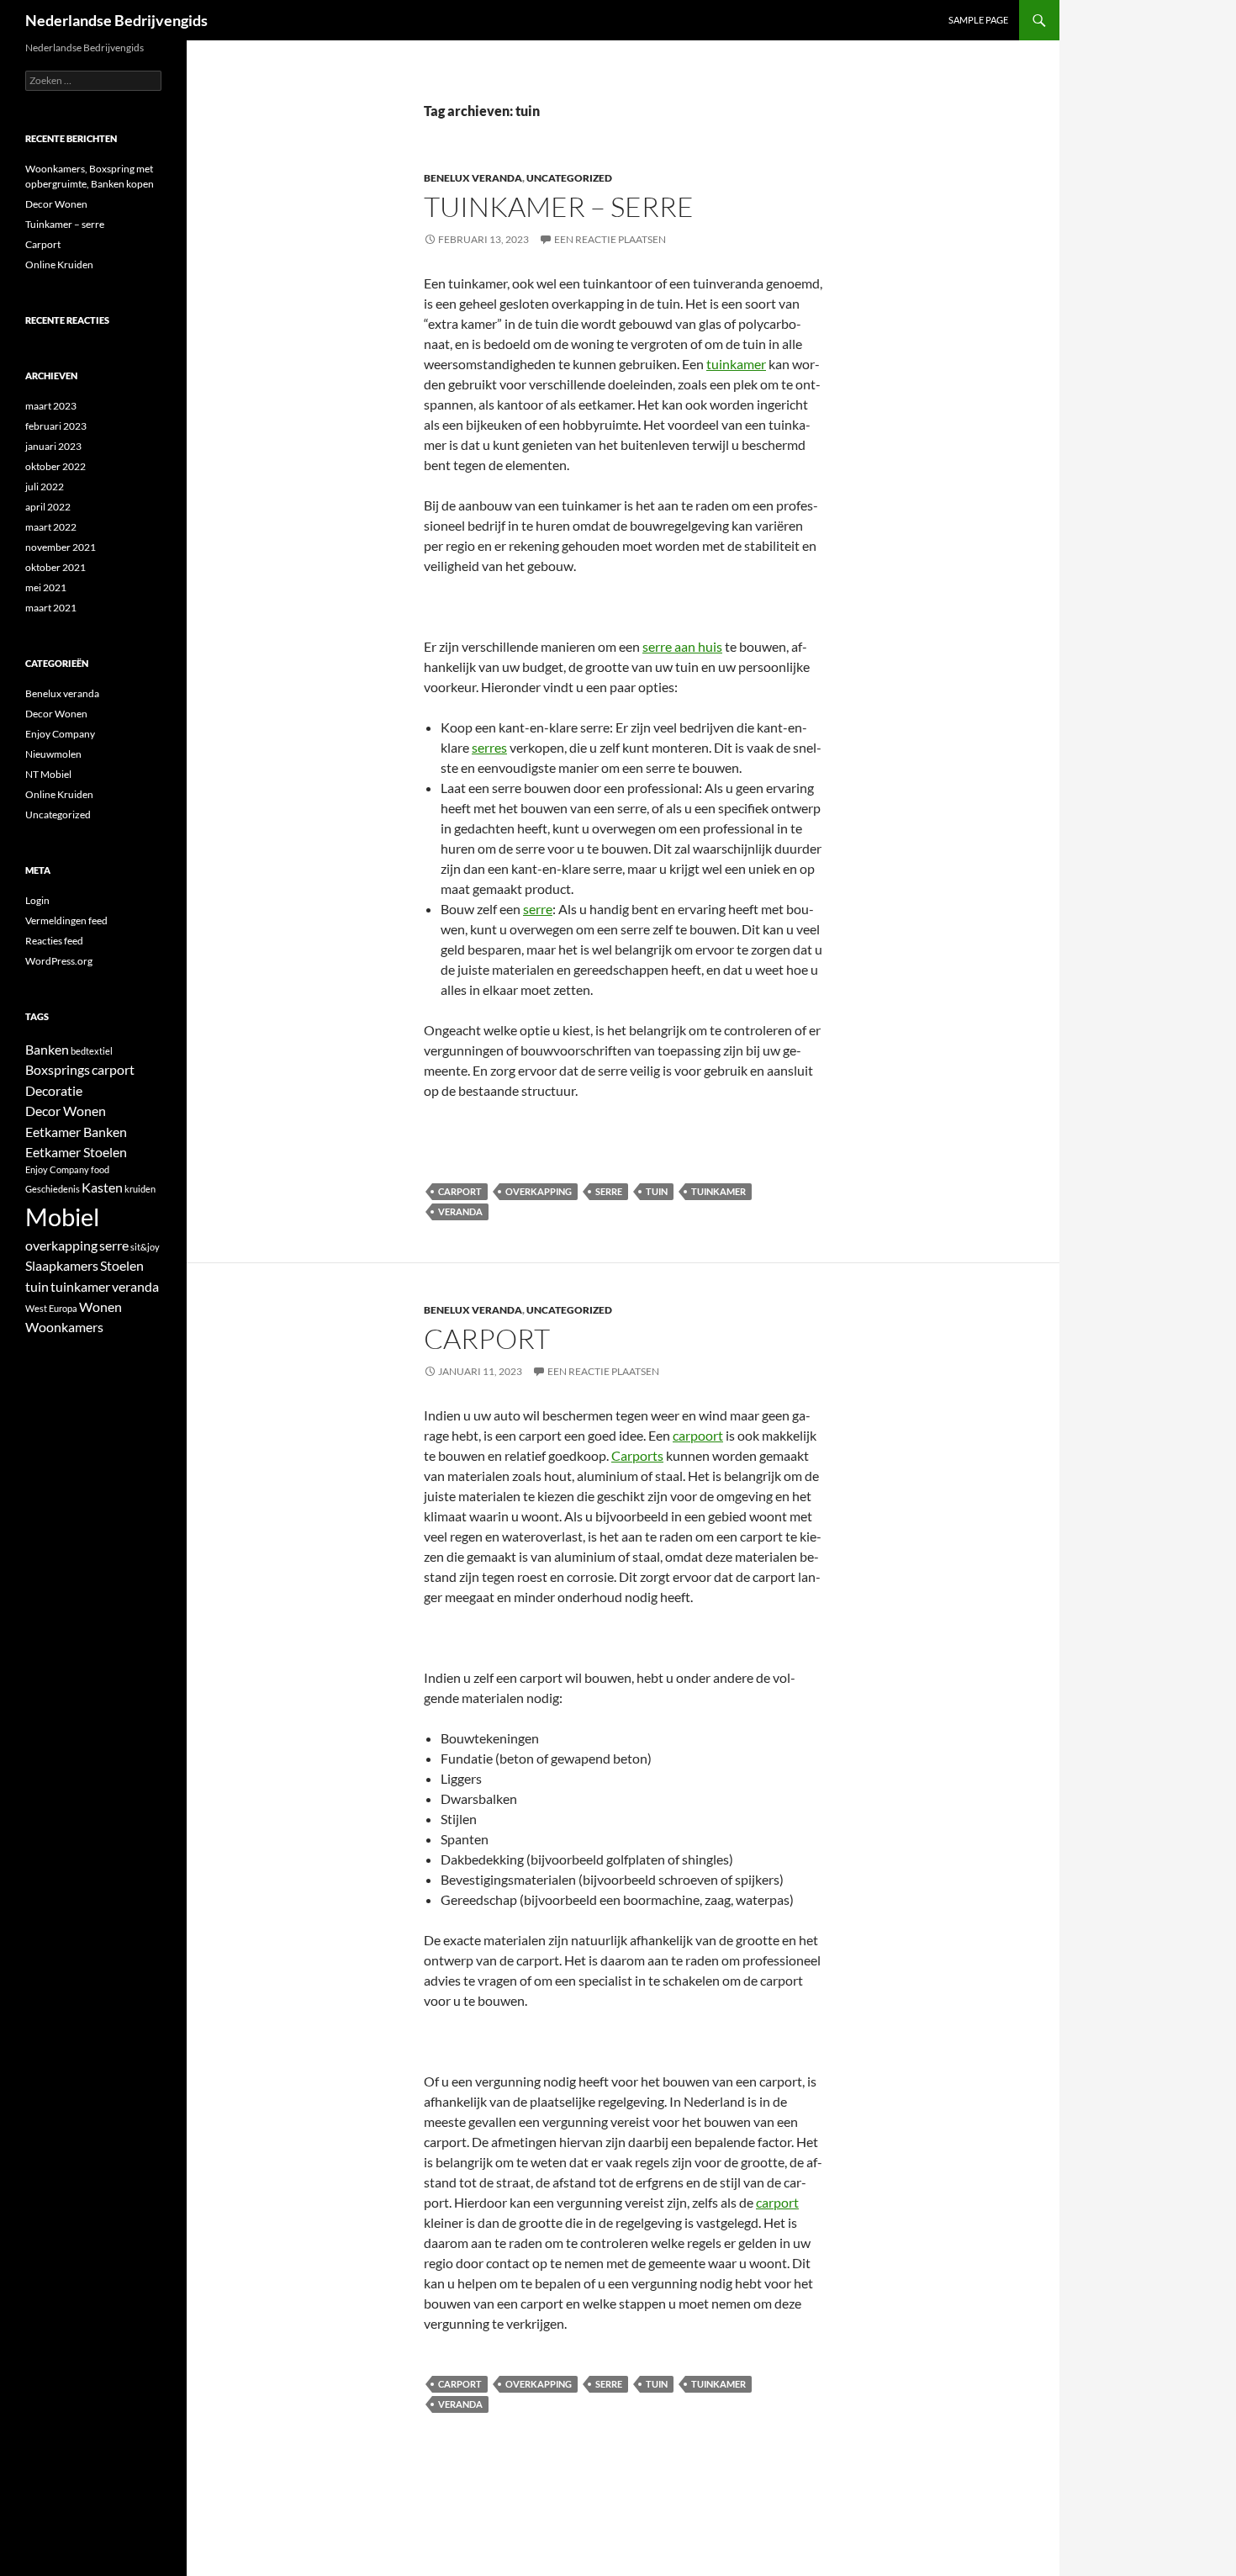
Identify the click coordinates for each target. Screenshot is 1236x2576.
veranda (460, 1211)
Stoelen (122, 1265)
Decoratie (54, 1090)
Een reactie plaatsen (610, 239)
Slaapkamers (62, 1265)
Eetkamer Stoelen (76, 1152)
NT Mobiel (48, 774)
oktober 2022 (55, 466)
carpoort (698, 1435)
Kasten (102, 1187)
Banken (47, 1049)
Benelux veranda (473, 178)
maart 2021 (51, 608)
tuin (657, 1191)
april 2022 (48, 507)
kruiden (140, 1189)
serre (538, 909)
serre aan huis (682, 646)
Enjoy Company (60, 734)
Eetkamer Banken (76, 1132)
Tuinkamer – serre (559, 206)
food (100, 1169)
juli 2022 (45, 487)
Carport (487, 1338)
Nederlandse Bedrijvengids (116, 20)
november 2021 (61, 547)
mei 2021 (46, 587)
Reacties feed (54, 941)
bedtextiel (92, 1051)
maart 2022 (51, 527)
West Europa (51, 1308)
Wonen (100, 1307)
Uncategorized (569, 178)
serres (489, 747)
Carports (637, 1455)
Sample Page (978, 20)
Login (37, 900)
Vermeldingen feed (66, 920)
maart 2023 (51, 406)
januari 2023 (53, 446)
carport (460, 1191)
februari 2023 (56, 426)
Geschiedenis (53, 1189)
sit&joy (145, 1247)
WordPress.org (59, 961)
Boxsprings (58, 1069)
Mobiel (62, 1217)
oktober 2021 (55, 567)
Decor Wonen (56, 204)
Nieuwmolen (53, 754)
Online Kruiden (59, 264)
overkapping (539, 1191)
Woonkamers (64, 1327)
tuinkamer (736, 364)
